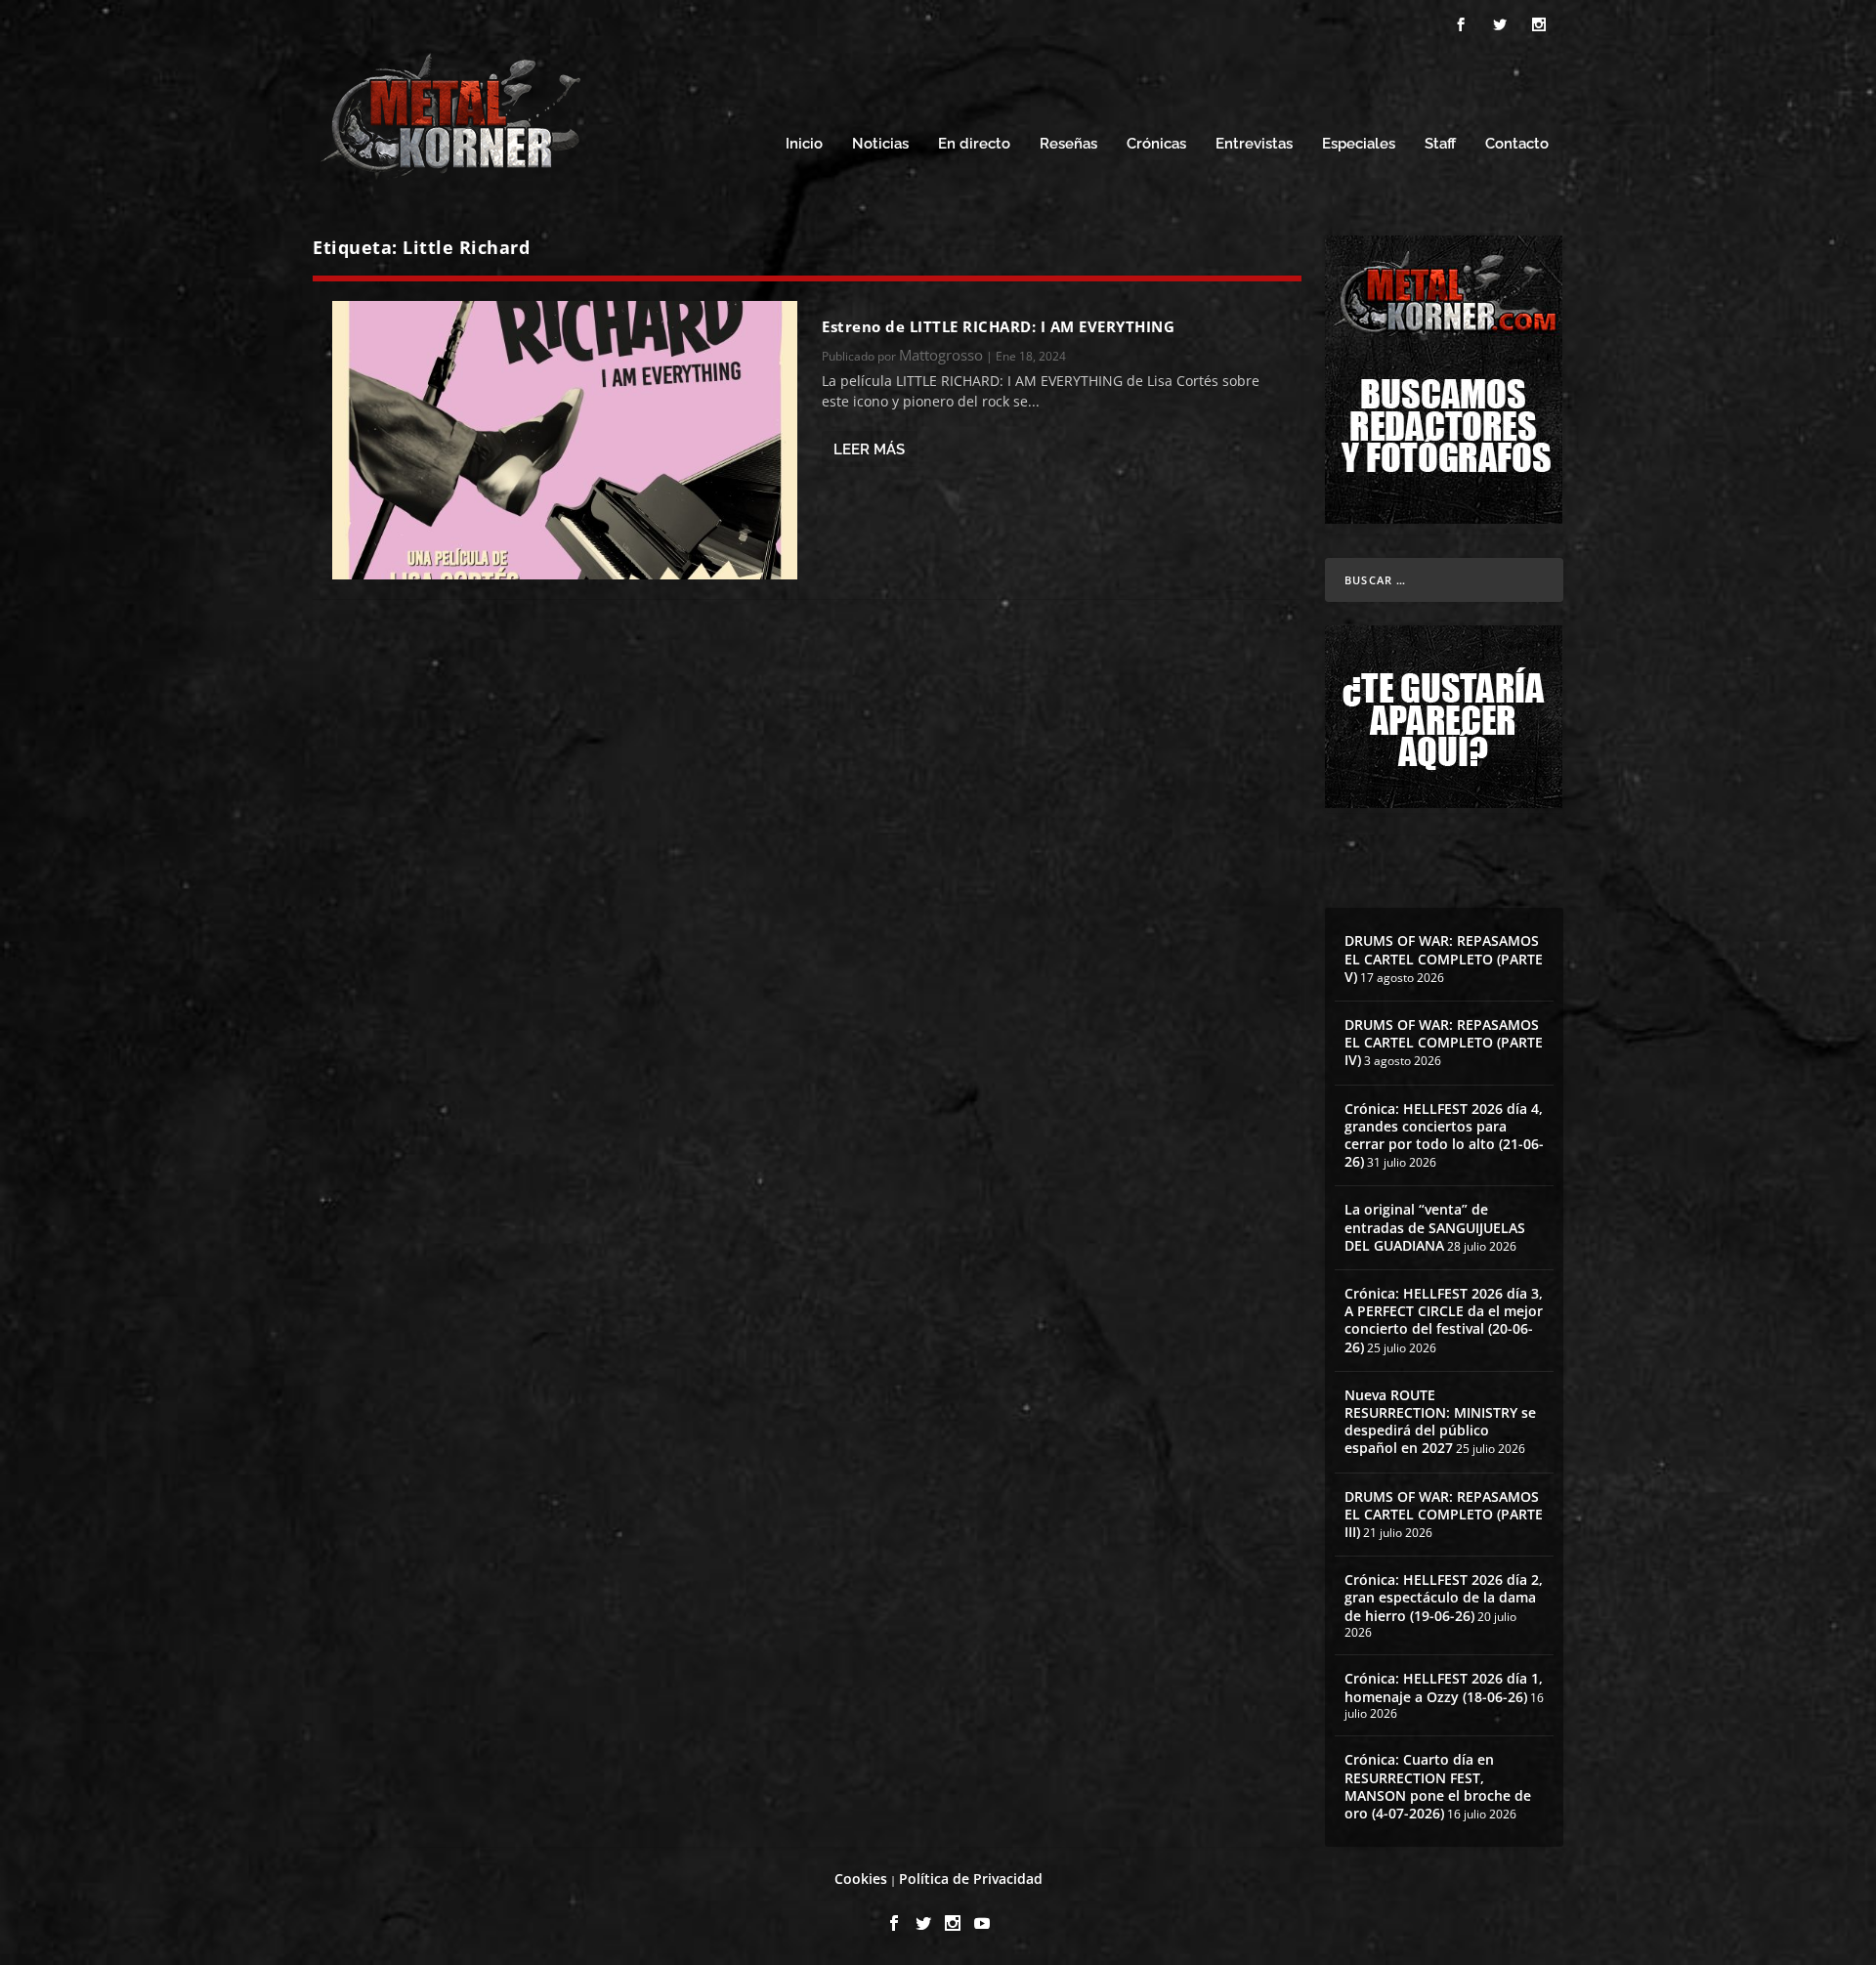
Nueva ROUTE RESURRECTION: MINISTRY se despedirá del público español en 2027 (1440, 1422)
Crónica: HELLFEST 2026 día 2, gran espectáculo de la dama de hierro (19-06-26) (1444, 1597)
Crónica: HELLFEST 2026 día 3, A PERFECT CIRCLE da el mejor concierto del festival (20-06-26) (1444, 1320)
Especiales (1359, 144)
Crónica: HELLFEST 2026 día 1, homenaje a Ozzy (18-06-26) (1444, 1687)
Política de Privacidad (971, 1879)
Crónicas (1156, 144)
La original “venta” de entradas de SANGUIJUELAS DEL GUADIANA (1435, 1227)
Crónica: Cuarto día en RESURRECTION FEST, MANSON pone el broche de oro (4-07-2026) (1438, 1786)
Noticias (880, 144)
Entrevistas (1254, 144)
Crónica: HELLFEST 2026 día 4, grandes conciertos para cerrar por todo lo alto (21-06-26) (1444, 1135)
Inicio (804, 144)
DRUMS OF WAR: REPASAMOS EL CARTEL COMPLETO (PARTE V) (1444, 958)
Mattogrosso (941, 355)
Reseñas (1068, 144)
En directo (974, 144)
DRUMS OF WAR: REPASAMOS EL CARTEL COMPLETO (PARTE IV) (1444, 1042)
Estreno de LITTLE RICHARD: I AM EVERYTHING (998, 326)
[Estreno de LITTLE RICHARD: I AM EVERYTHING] (565, 440)
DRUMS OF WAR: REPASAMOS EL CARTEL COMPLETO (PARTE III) (1444, 1514)
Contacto (1517, 144)
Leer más (869, 449)
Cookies (861, 1879)
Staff (1440, 144)
